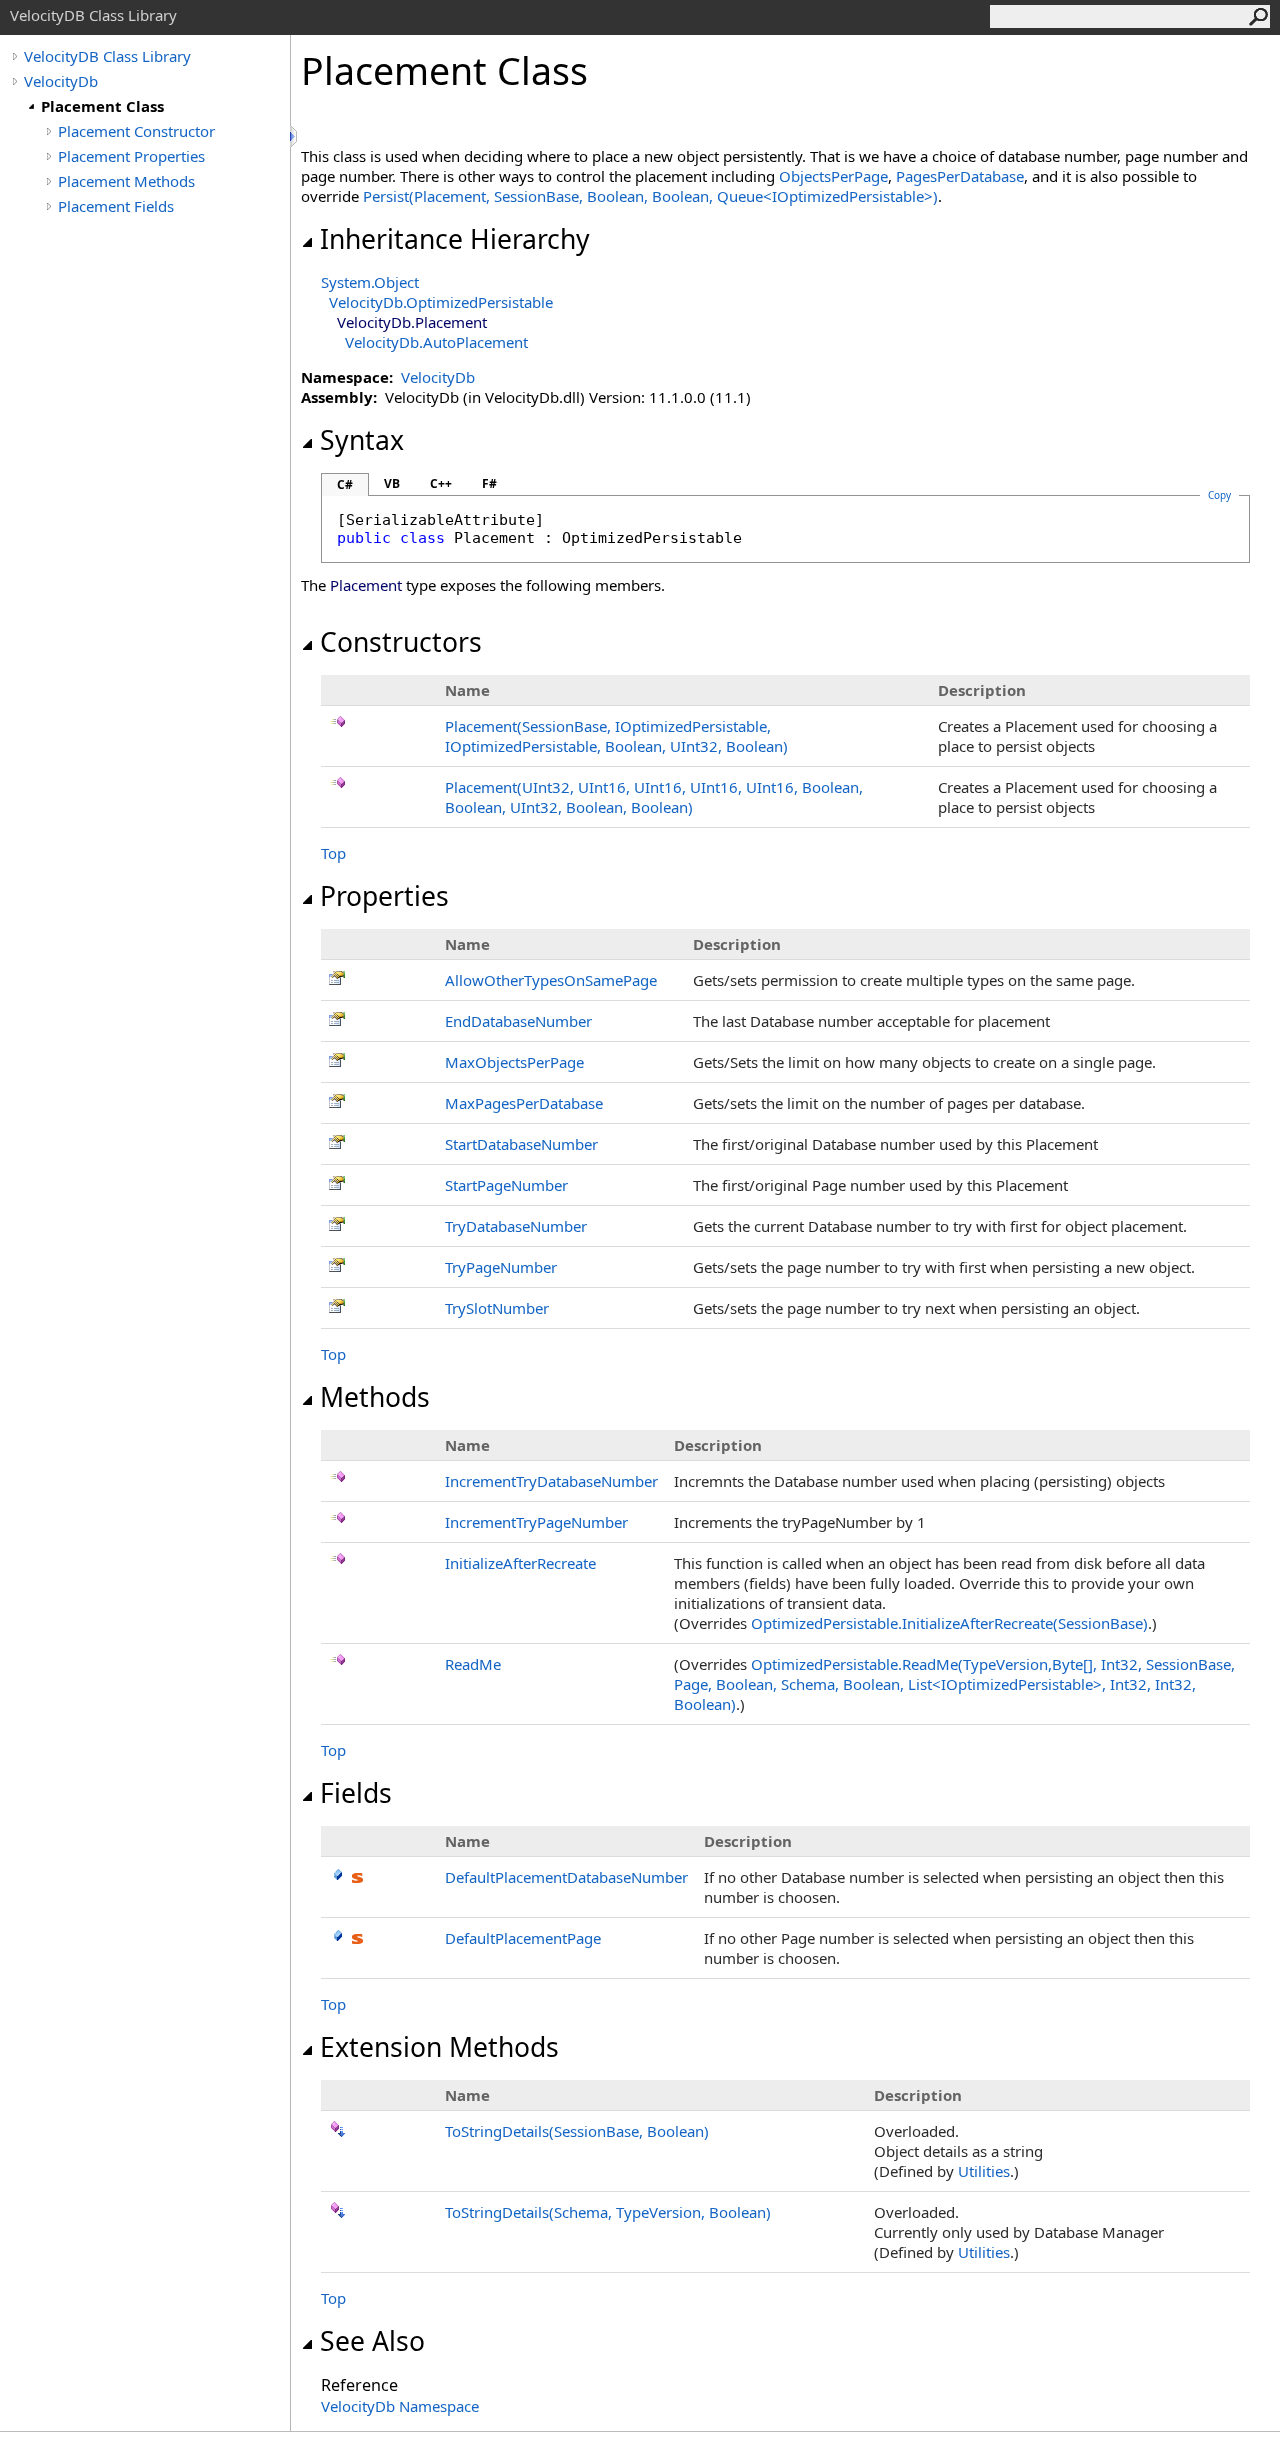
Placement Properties (131, 156)
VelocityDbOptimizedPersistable (441, 302)
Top (333, 853)
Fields (356, 1793)
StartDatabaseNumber (521, 1144)
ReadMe (473, 1664)
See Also (372, 2341)
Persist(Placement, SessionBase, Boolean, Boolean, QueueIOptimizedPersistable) (650, 196)
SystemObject (370, 282)
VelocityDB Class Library (107, 56)
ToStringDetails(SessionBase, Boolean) (577, 2131)
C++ (441, 483)
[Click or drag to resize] (295, 136)
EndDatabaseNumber (518, 1021)
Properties (384, 896)
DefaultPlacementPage (523, 1938)
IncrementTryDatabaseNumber (551, 1481)
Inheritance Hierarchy (455, 239)
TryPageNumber (501, 1267)
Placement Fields (116, 206)
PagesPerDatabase (960, 176)
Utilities (984, 2171)
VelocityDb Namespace (400, 2406)
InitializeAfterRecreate (520, 1563)
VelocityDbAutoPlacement (436, 342)
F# (489, 483)
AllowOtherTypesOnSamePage (551, 980)
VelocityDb (61, 81)
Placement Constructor (136, 131)
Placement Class (102, 106)
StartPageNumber (506, 1185)
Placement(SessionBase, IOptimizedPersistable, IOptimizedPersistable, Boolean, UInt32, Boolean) (616, 736)
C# (345, 484)
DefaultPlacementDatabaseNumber (566, 1877)
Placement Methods (126, 181)
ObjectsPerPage (833, 176)
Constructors (401, 642)
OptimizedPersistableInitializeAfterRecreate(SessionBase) (949, 1623)
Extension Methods (439, 2047)
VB (392, 483)
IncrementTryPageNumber (536, 1522)
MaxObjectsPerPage (514, 1062)
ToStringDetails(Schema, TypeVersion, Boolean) (608, 2212)
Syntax (362, 440)
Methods (375, 1397)
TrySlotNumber (497, 1308)
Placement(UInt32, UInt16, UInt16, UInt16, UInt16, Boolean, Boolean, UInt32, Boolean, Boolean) (654, 797)
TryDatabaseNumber (516, 1226)
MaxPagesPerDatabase (524, 1103)
